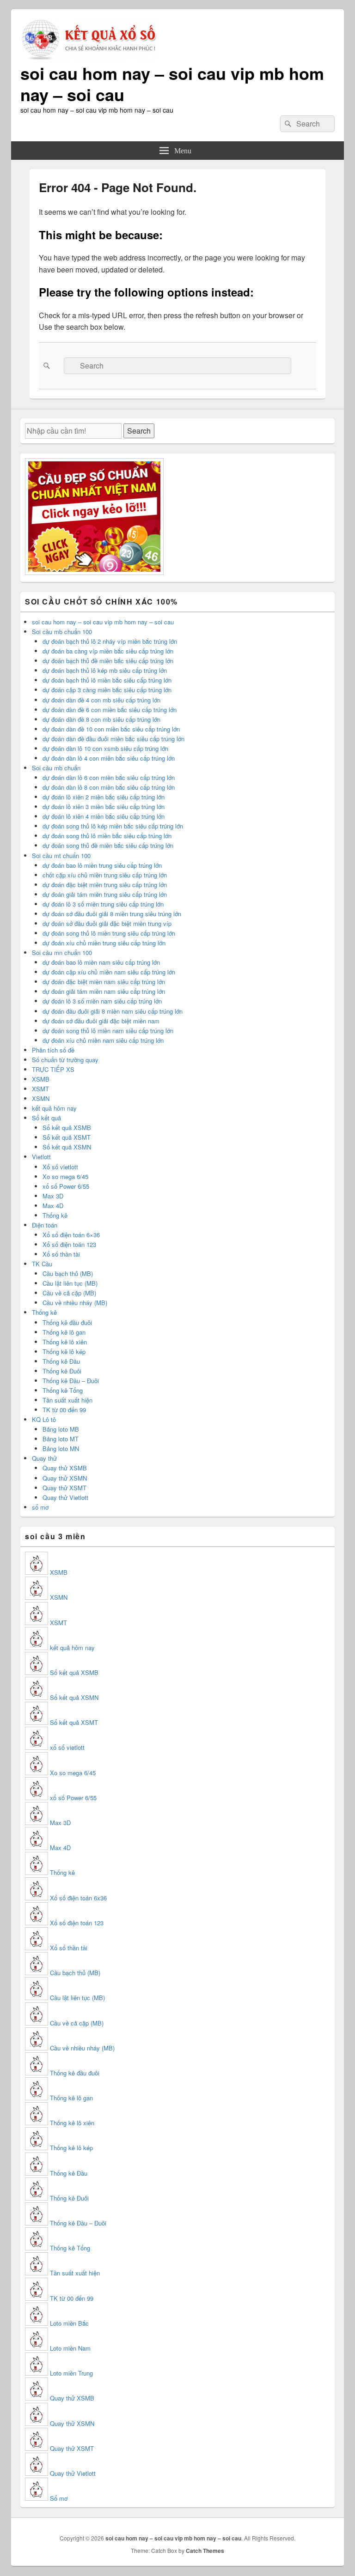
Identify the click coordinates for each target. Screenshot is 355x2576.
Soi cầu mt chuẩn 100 (61, 856)
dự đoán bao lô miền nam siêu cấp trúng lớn (101, 962)
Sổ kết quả (46, 1118)
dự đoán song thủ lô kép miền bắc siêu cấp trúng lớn (113, 826)
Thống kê (55, 1215)
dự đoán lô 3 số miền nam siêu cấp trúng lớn (102, 1001)
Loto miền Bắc (69, 2323)
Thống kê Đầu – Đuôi (71, 1381)
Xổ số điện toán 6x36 (78, 1898)
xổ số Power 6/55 (66, 1186)
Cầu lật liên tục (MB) (70, 1283)
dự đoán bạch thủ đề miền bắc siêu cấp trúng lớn (108, 661)
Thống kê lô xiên (65, 1342)
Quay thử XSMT (64, 1488)
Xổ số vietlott (60, 1167)
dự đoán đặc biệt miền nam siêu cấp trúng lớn (104, 982)
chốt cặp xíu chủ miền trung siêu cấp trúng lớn (105, 875)
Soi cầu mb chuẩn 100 (62, 632)
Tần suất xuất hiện (67, 1400)
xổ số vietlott (67, 1747)
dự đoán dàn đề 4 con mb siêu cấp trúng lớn (101, 700)
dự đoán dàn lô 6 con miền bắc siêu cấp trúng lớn (109, 777)
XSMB (41, 1079)
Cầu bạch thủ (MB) (68, 1273)
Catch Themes (205, 2551)
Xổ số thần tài (61, 1254)
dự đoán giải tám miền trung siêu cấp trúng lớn (105, 894)
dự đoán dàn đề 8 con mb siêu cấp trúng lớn (101, 719)
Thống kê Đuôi (62, 1371)
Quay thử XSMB (65, 1468)
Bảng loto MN (61, 1448)
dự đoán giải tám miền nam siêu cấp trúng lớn (104, 991)
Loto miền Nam (70, 2348)
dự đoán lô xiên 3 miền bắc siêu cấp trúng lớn (104, 807)
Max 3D (53, 1196)
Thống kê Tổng (63, 1390)
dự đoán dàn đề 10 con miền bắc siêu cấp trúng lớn (111, 729)
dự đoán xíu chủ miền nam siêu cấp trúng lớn (103, 1040)
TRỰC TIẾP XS (53, 1069)
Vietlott (41, 1157)
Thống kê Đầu (61, 1361)
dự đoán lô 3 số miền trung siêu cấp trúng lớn (103, 904)
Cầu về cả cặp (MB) (69, 1293)
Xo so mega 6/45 (65, 1176)
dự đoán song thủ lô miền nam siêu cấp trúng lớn (108, 1031)
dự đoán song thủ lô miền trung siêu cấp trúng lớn (109, 933)
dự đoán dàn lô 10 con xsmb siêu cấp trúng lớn (105, 748)
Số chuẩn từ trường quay (65, 1060)
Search (139, 431)
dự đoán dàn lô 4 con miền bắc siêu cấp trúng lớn (109, 758)
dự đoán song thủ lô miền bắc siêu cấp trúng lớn (107, 836)
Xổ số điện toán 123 (69, 1244)
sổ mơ (40, 1507)
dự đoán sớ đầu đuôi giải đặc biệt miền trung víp (107, 923)
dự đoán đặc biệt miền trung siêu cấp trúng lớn (105, 885)
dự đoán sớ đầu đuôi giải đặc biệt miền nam (101, 1021)
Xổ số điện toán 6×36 (71, 1235)
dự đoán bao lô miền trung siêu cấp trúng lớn (102, 865)
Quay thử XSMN (65, 1478)
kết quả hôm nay (54, 1108)
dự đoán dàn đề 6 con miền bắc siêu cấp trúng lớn (110, 710)
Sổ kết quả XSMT (67, 1137)
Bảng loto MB (61, 1429)
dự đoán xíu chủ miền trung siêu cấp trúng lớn (104, 943)
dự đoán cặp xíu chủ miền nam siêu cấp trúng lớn (109, 972)
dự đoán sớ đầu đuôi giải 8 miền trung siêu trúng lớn (112, 914)
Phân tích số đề (53, 1050)
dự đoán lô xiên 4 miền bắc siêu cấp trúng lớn (104, 816)
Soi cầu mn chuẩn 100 (62, 952)
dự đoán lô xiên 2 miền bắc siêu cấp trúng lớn (104, 797)
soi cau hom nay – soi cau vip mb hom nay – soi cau (172, 84)
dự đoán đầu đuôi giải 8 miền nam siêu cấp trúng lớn (113, 1011)
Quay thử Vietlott (65, 1497)
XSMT (40, 1089)
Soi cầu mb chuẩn (56, 768)
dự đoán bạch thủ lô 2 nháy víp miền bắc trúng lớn (110, 641)
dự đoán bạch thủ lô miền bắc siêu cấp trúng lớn (107, 680)
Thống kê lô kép (64, 1351)
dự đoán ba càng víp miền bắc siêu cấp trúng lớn (108, 651)
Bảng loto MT (61, 1439)
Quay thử (44, 1458)
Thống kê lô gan (64, 1332)
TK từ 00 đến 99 (64, 1410)
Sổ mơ (59, 2498)
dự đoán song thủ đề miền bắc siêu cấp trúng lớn (108, 845)
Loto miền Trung (71, 2373)
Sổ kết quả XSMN (67, 1147)
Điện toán (45, 1225)
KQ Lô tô (44, 1419)
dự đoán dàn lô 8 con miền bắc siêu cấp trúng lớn (109, 787)
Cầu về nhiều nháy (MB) (75, 1303)
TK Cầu (42, 1264)
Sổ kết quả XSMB (67, 1128)
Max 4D (53, 1206)
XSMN (41, 1098)
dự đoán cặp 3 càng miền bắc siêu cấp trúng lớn (107, 690)
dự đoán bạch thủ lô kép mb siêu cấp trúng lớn (105, 670)
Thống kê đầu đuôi (67, 1322)
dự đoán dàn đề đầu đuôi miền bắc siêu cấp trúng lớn (113, 739)
